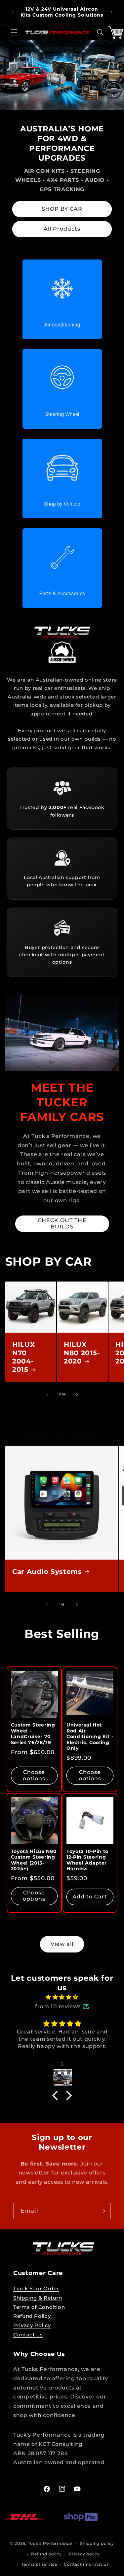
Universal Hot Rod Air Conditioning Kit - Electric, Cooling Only (90, 1736)
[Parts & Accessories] (62, 568)
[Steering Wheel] (62, 389)
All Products (62, 229)
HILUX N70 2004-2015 (23, 1357)
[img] (62, 1997)
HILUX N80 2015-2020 (82, 1353)
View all (62, 1944)
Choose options (34, 1775)
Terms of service (39, 2564)
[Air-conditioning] (62, 299)
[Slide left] (47, 1394)
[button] (14, 33)
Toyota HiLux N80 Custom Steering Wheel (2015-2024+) (34, 1860)
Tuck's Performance (51, 2543)
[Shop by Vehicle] (62, 478)
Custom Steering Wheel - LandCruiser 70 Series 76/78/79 (33, 1734)
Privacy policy (84, 2554)
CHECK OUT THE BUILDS (62, 1223)
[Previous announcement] (13, 12)
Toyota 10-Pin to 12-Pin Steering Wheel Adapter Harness (87, 1860)
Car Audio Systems (47, 1572)
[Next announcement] (111, 12)
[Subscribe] (103, 2211)
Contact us (28, 2335)
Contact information (87, 2564)
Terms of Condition (39, 2307)
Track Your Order (36, 2289)
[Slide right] (77, 1394)
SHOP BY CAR (62, 209)
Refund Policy (32, 2316)
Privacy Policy (32, 2325)
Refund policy (46, 2554)
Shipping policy (97, 2543)
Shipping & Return (38, 2298)
